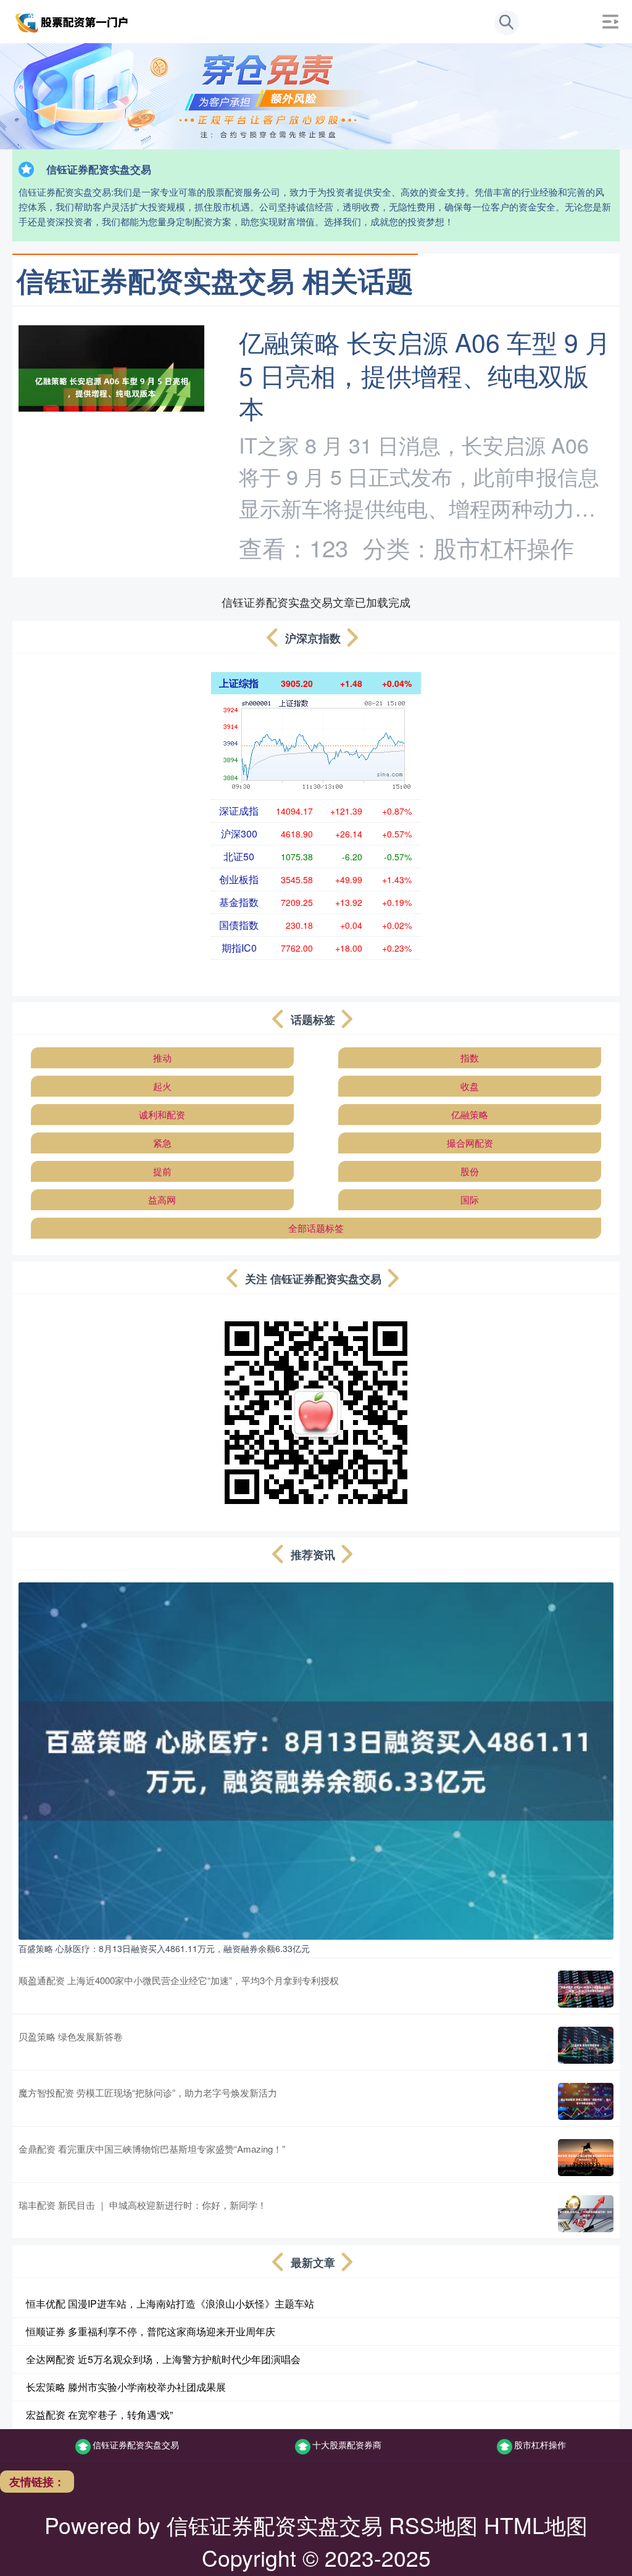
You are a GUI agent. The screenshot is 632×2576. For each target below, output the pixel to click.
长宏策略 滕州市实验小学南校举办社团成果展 (126, 2387)
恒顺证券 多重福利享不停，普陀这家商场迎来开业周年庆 (151, 2331)
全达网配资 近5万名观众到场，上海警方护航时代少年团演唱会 (163, 2359)
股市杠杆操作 (540, 2445)
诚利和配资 (162, 1114)
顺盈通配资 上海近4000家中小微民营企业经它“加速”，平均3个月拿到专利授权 (179, 1980)
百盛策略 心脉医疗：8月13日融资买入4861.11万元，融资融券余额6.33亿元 (164, 1948)
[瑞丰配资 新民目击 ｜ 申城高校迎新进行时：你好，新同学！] (586, 2214)
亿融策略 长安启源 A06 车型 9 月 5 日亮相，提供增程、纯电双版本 (425, 374)
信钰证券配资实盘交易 (136, 2445)
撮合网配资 (470, 1143)
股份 (470, 1171)
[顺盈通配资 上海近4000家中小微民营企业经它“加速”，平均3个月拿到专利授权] (586, 1989)
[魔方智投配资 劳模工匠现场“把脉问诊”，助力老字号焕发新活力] (586, 2101)
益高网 (162, 1199)
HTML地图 (536, 2524)
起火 (162, 1086)
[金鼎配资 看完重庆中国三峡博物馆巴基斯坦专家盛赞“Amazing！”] (586, 2158)
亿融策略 (470, 1114)
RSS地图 (433, 2524)
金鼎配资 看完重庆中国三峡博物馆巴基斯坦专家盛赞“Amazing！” (152, 2149)
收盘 (470, 1086)
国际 (470, 1199)
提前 (162, 1171)
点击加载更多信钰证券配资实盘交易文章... (316, 602)
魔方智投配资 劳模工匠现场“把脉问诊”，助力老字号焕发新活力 (148, 2092)
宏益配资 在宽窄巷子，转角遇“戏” (99, 2415)
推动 (162, 1057)
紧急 (162, 1143)
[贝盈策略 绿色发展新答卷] (586, 2045)
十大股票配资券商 (347, 2445)
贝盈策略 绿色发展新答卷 (71, 2036)
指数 (470, 1057)
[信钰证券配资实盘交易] (73, 20)
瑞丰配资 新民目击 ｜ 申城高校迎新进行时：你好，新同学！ (143, 2205)
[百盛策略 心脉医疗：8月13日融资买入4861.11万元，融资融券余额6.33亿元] (316, 1760)
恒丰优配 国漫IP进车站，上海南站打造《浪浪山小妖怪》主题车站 (170, 2304)
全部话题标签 (316, 1228)
